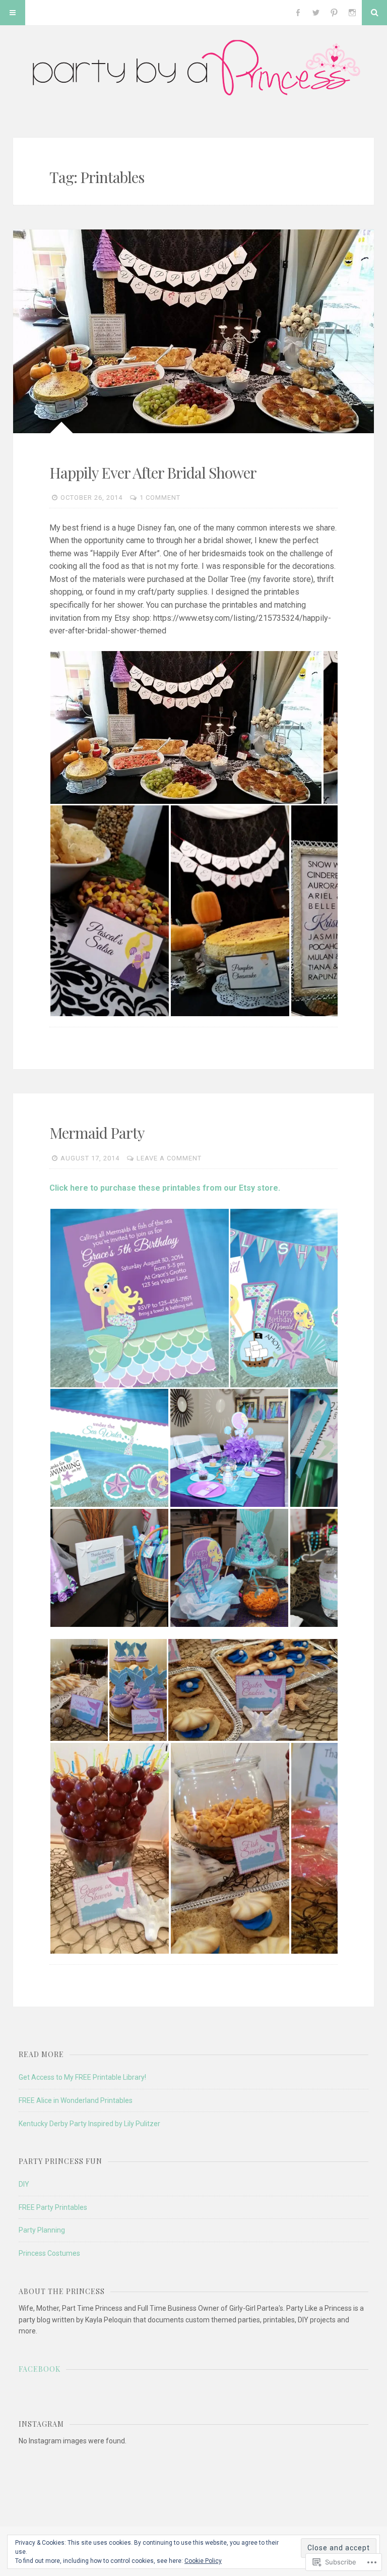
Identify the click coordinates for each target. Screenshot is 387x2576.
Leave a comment (169, 1158)
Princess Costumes (49, 2253)
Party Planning (42, 2230)
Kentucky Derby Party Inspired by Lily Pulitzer (89, 2124)
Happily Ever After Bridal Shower (153, 473)
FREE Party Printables (53, 2207)
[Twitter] (316, 13)
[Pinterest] (334, 13)
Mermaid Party (97, 1133)
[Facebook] (298, 13)
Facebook (40, 2369)
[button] (186, 727)
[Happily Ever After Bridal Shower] (194, 331)
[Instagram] (352, 13)
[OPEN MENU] (13, 13)
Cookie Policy (203, 2561)
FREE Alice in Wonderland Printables (76, 2100)
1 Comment (160, 497)
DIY (24, 2184)
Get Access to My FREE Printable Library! (82, 2077)
